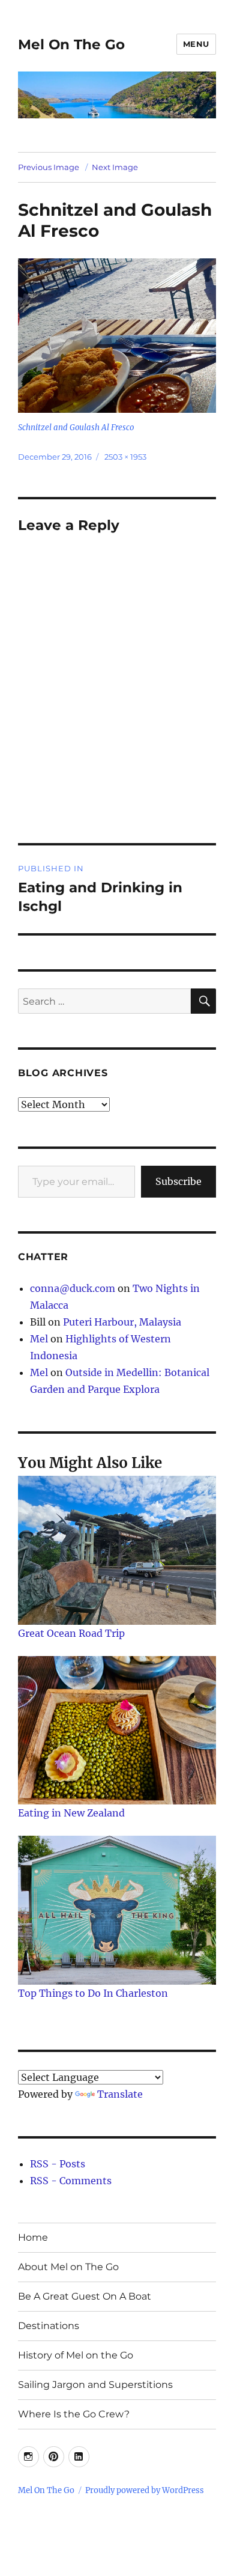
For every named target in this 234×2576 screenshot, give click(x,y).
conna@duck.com (73, 1288)
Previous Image (49, 167)
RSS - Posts (58, 2164)
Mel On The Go (71, 44)
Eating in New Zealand (71, 1813)
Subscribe (178, 1181)
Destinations (49, 2326)
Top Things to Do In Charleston (93, 1993)
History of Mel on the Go (76, 2355)
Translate (120, 2094)
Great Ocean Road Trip (71, 1633)
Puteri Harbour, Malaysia (122, 1322)
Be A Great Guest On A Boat (85, 2296)
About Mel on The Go (68, 2267)
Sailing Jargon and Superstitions (95, 2385)
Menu (196, 44)
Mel (39, 1339)
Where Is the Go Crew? (74, 2414)
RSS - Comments (71, 2181)
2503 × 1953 (125, 457)
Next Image (115, 167)
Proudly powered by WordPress (145, 2490)
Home (33, 2237)
